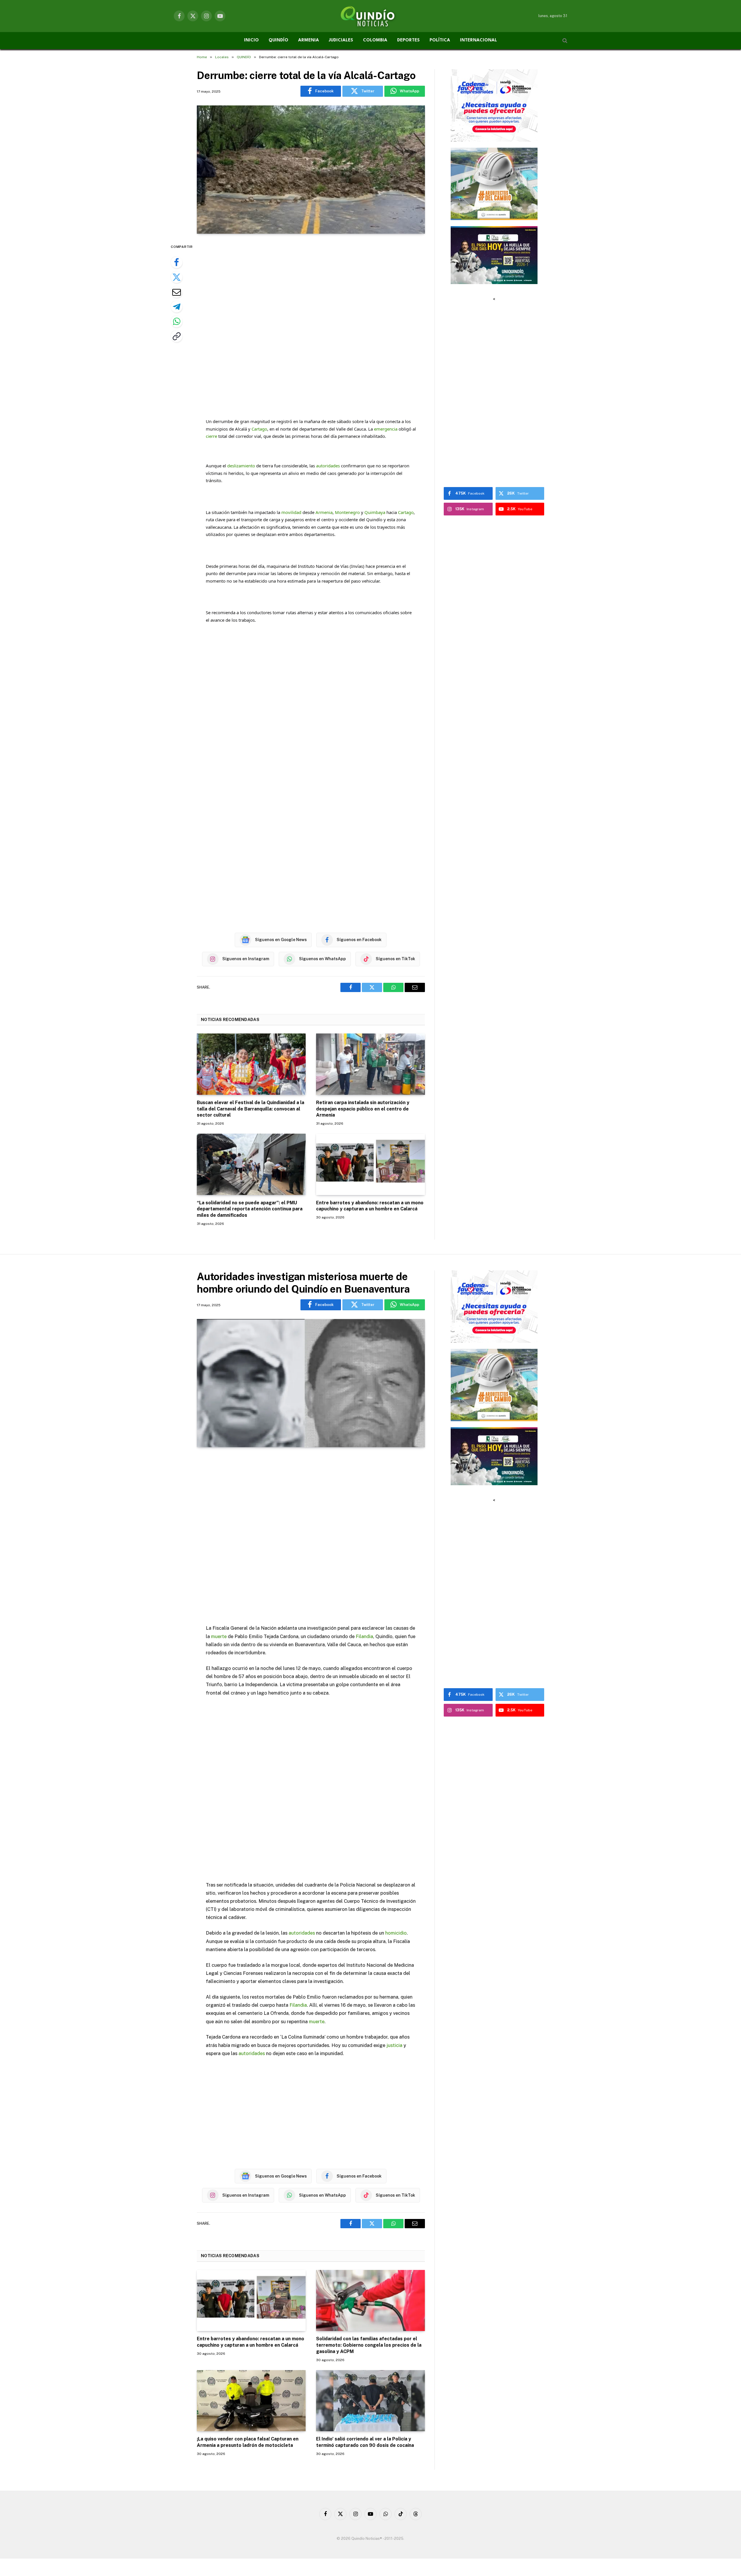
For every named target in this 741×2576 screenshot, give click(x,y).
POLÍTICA (440, 40)
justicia (394, 2045)
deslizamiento (241, 466)
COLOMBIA (375, 40)
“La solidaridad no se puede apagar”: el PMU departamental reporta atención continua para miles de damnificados (250, 1209)
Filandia (364, 1636)
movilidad (291, 512)
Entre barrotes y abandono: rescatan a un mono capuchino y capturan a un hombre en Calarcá (370, 1206)
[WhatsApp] (177, 321)
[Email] (177, 292)
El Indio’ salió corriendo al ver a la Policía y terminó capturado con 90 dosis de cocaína (365, 2442)
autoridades (328, 466)
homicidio (396, 1933)
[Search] (564, 41)
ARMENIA (309, 40)
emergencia (386, 429)
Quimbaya (375, 512)
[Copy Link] (177, 336)
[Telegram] (177, 307)
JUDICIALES (341, 40)
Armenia (324, 512)
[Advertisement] (311, 323)
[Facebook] (177, 262)
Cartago (259, 429)
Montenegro (347, 512)
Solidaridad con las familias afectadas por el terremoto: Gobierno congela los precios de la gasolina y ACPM (369, 2345)
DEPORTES (408, 40)
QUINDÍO (278, 40)
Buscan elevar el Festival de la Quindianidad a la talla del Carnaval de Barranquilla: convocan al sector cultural (251, 1109)
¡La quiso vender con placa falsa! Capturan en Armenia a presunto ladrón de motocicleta (248, 2442)
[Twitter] (177, 277)
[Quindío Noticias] (370, 16)
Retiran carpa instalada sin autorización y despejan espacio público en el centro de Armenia (363, 1109)
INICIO (251, 40)
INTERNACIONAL (478, 40)
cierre (211, 436)
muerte (219, 1636)
